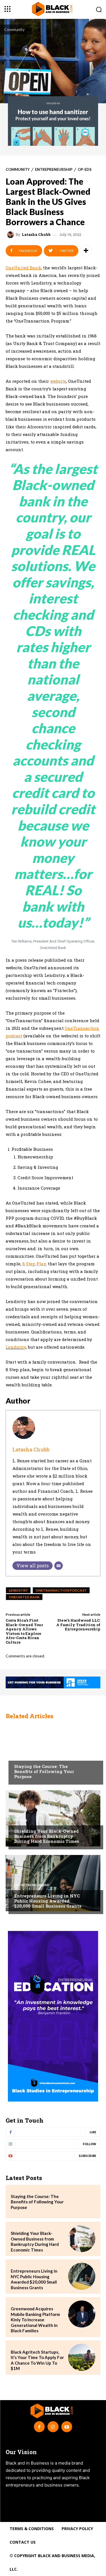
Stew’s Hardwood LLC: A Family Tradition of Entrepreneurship (78, 1625)
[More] (86, 251)
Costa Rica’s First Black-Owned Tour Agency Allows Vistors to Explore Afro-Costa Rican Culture (24, 1631)
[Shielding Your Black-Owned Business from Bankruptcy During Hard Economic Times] (53, 1818)
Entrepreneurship (54, 170)
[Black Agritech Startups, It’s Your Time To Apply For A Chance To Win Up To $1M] (82, 2357)
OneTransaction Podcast (61, 1590)
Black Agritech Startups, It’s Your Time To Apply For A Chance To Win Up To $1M (37, 2360)
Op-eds (85, 170)
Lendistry (16, 1347)
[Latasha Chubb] (11, 235)
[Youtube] (67, 2427)
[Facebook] (39, 2427)
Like (93, 2132)
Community (14, 29)
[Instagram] (53, 2427)
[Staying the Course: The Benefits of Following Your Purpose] (53, 1754)
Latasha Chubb (36, 235)
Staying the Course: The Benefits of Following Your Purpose (44, 1771)
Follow (89, 2144)
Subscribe (87, 2156)
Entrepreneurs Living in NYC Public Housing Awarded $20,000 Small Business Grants (48, 1901)
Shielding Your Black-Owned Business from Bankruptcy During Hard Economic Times (47, 1836)
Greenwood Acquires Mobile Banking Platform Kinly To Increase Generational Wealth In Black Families (35, 2320)
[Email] (59, 1566)
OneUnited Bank (24, 1597)
